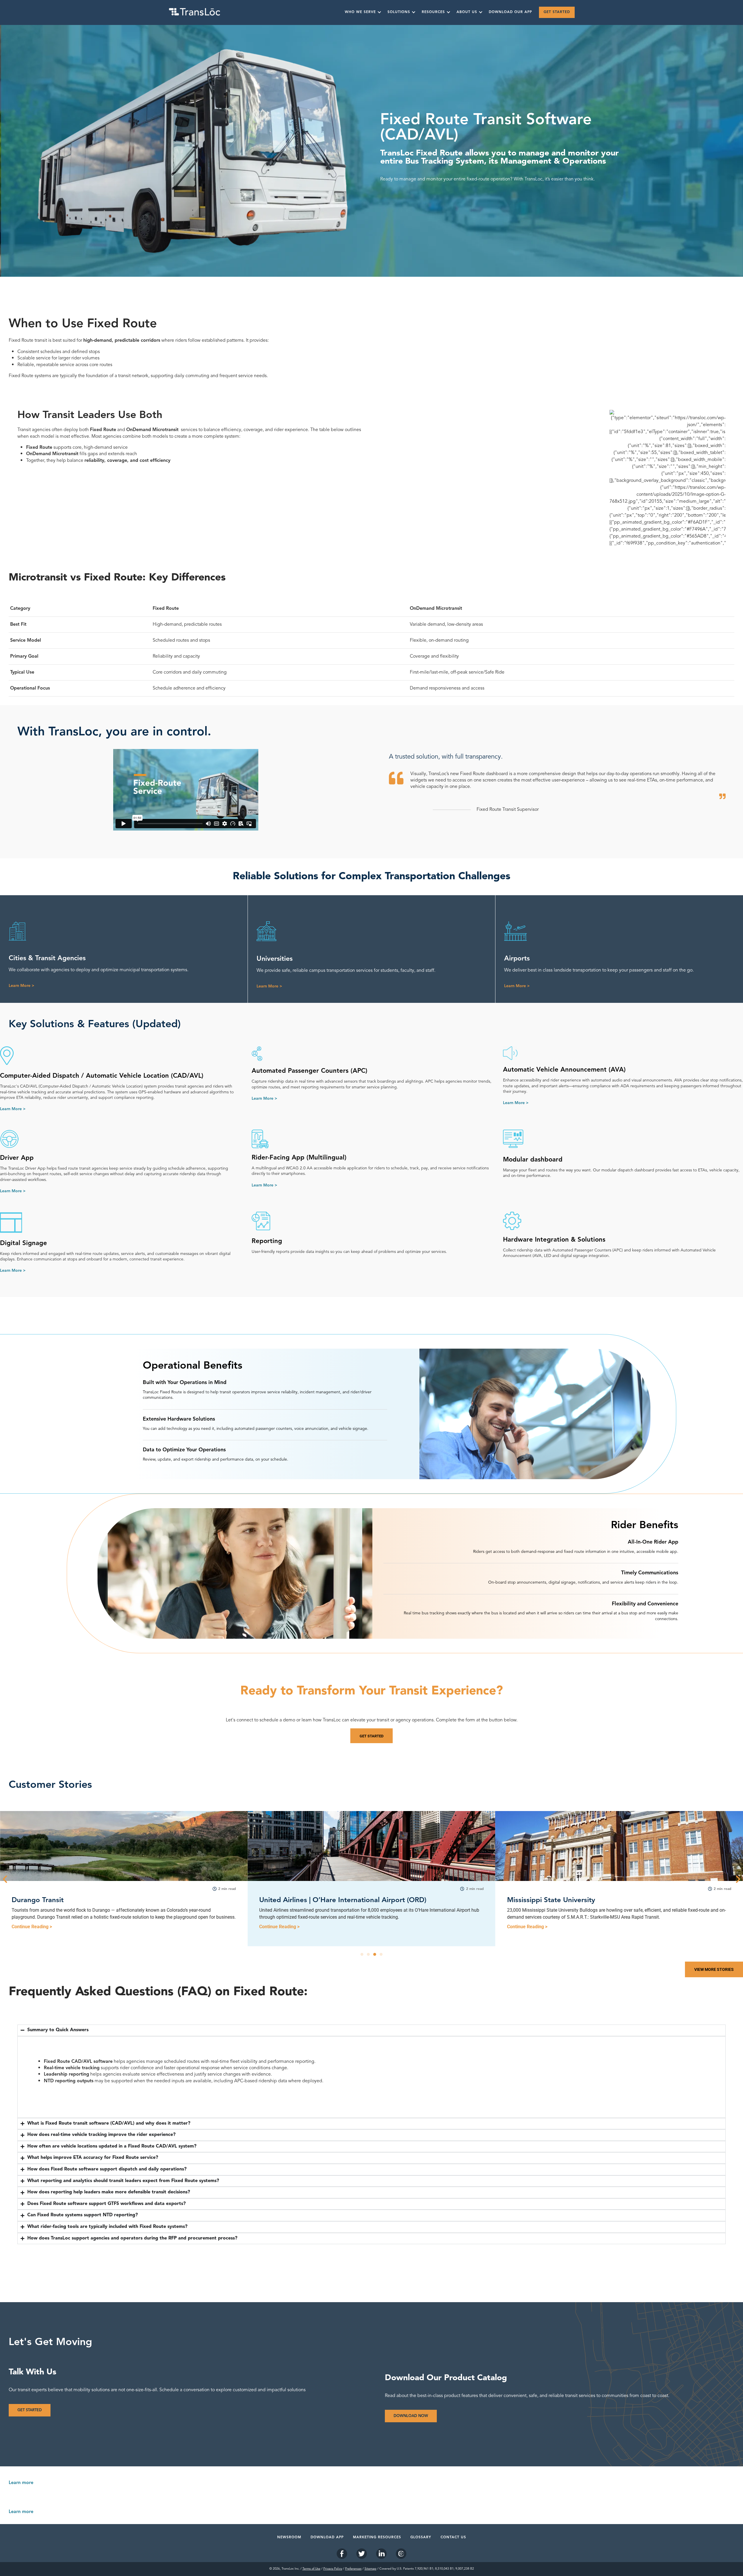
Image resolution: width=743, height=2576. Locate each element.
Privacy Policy (333, 2569)
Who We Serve (360, 12)
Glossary (421, 2537)
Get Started (557, 12)
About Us (467, 12)
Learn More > (21, 986)
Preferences (353, 2569)
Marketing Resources (377, 2537)
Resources (433, 12)
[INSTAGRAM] (401, 2554)
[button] (5, 1879)
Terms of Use (311, 2569)
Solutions (399, 12)
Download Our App (510, 12)
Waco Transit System (541, 1900)
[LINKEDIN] (381, 2554)
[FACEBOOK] (342, 2554)
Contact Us (453, 2537)
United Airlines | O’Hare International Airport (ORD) (95, 1900)
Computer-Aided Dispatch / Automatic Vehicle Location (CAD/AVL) (102, 1076)
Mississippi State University (303, 1900)
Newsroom (289, 2537)
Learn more (21, 2483)
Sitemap (370, 2569)
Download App (327, 2537)
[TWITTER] (362, 2554)
